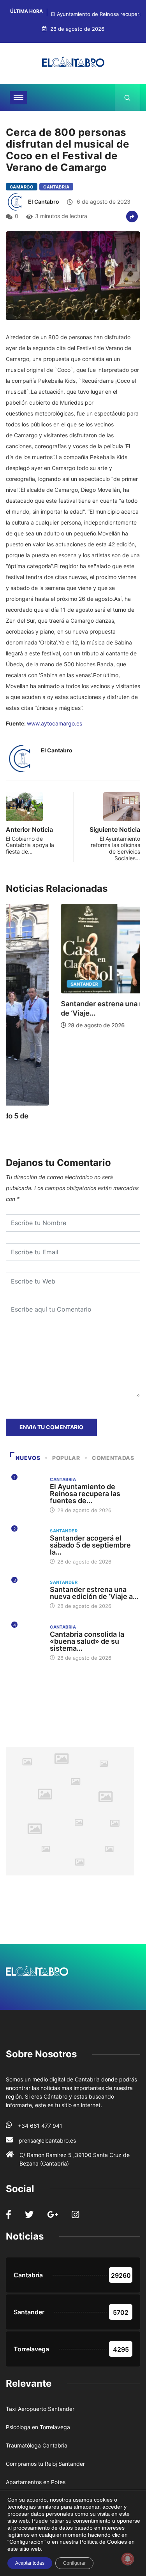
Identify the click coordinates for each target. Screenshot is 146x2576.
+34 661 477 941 (40, 2126)
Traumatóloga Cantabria (37, 2445)
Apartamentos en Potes (36, 2482)
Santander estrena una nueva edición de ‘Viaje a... (94, 1593)
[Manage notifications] (128, 2559)
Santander (30, 984)
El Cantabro (44, 202)
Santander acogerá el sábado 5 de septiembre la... (90, 1545)
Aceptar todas (30, 2563)
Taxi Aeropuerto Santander (40, 2409)
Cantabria (56, 187)
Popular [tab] (66, 1458)
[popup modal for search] (128, 97)
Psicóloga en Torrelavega (38, 2427)
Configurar (74, 2563)
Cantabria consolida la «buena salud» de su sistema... (87, 1641)
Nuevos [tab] (28, 1458)
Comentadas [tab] (113, 1458)
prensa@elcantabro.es (47, 2140)
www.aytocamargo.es (55, 723)
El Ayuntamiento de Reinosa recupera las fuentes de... (85, 1494)
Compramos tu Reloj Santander (45, 2464)
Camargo (22, 187)
